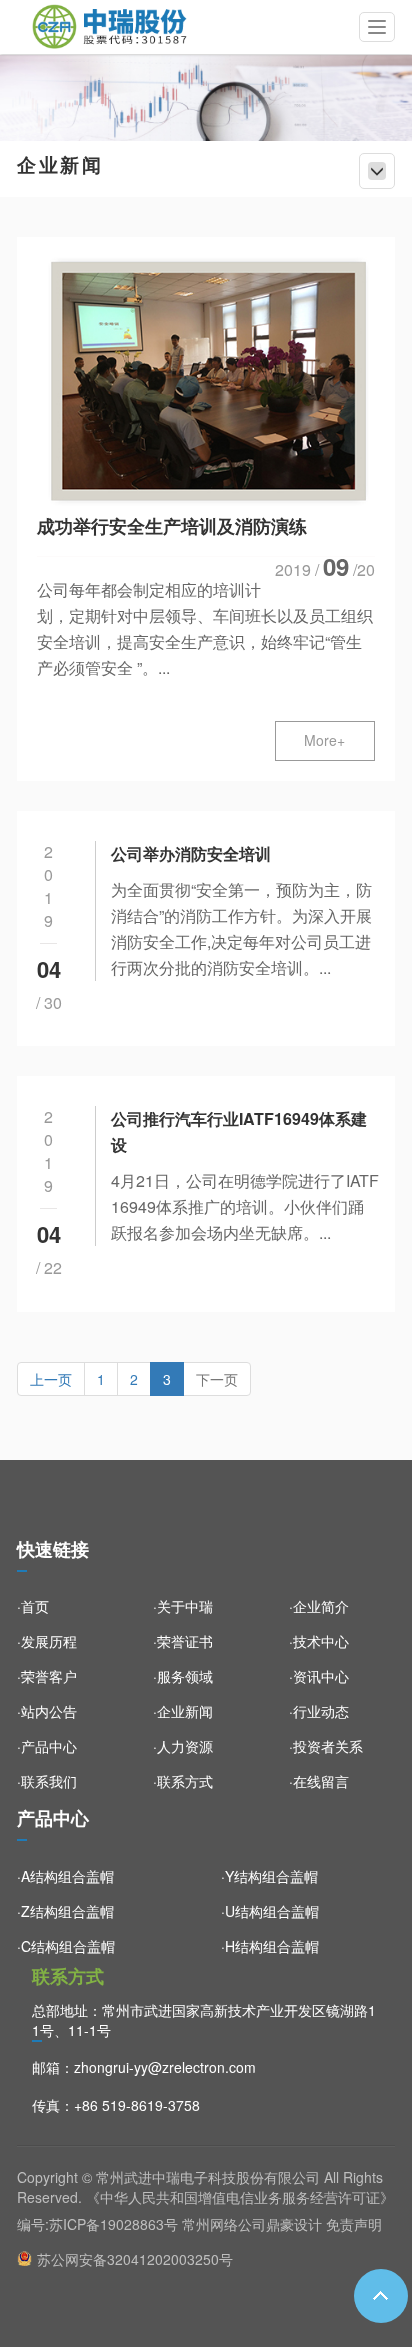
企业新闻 (60, 165)
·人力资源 (183, 1746)
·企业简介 (319, 1606)
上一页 (51, 1379)
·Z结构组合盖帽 (65, 1911)
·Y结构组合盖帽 (269, 1876)
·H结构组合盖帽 (270, 1946)
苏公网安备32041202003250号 (135, 2259)
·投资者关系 (326, 1746)
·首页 (33, 1606)
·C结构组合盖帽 (66, 1946)
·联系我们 (47, 1781)
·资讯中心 (319, 1676)
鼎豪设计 (294, 2224)
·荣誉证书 (183, 1641)
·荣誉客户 (47, 1676)
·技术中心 (319, 1641)
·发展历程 (47, 1641)
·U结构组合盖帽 (270, 1911)
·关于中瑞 (183, 1606)
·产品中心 (47, 1746)
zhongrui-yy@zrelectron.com (165, 2067)
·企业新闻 (183, 1711)
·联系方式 (183, 1781)
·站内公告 (47, 1711)
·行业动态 (319, 1711)
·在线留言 (319, 1781)
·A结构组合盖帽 (65, 1876)
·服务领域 (183, 1676)
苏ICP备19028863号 (113, 2224)
